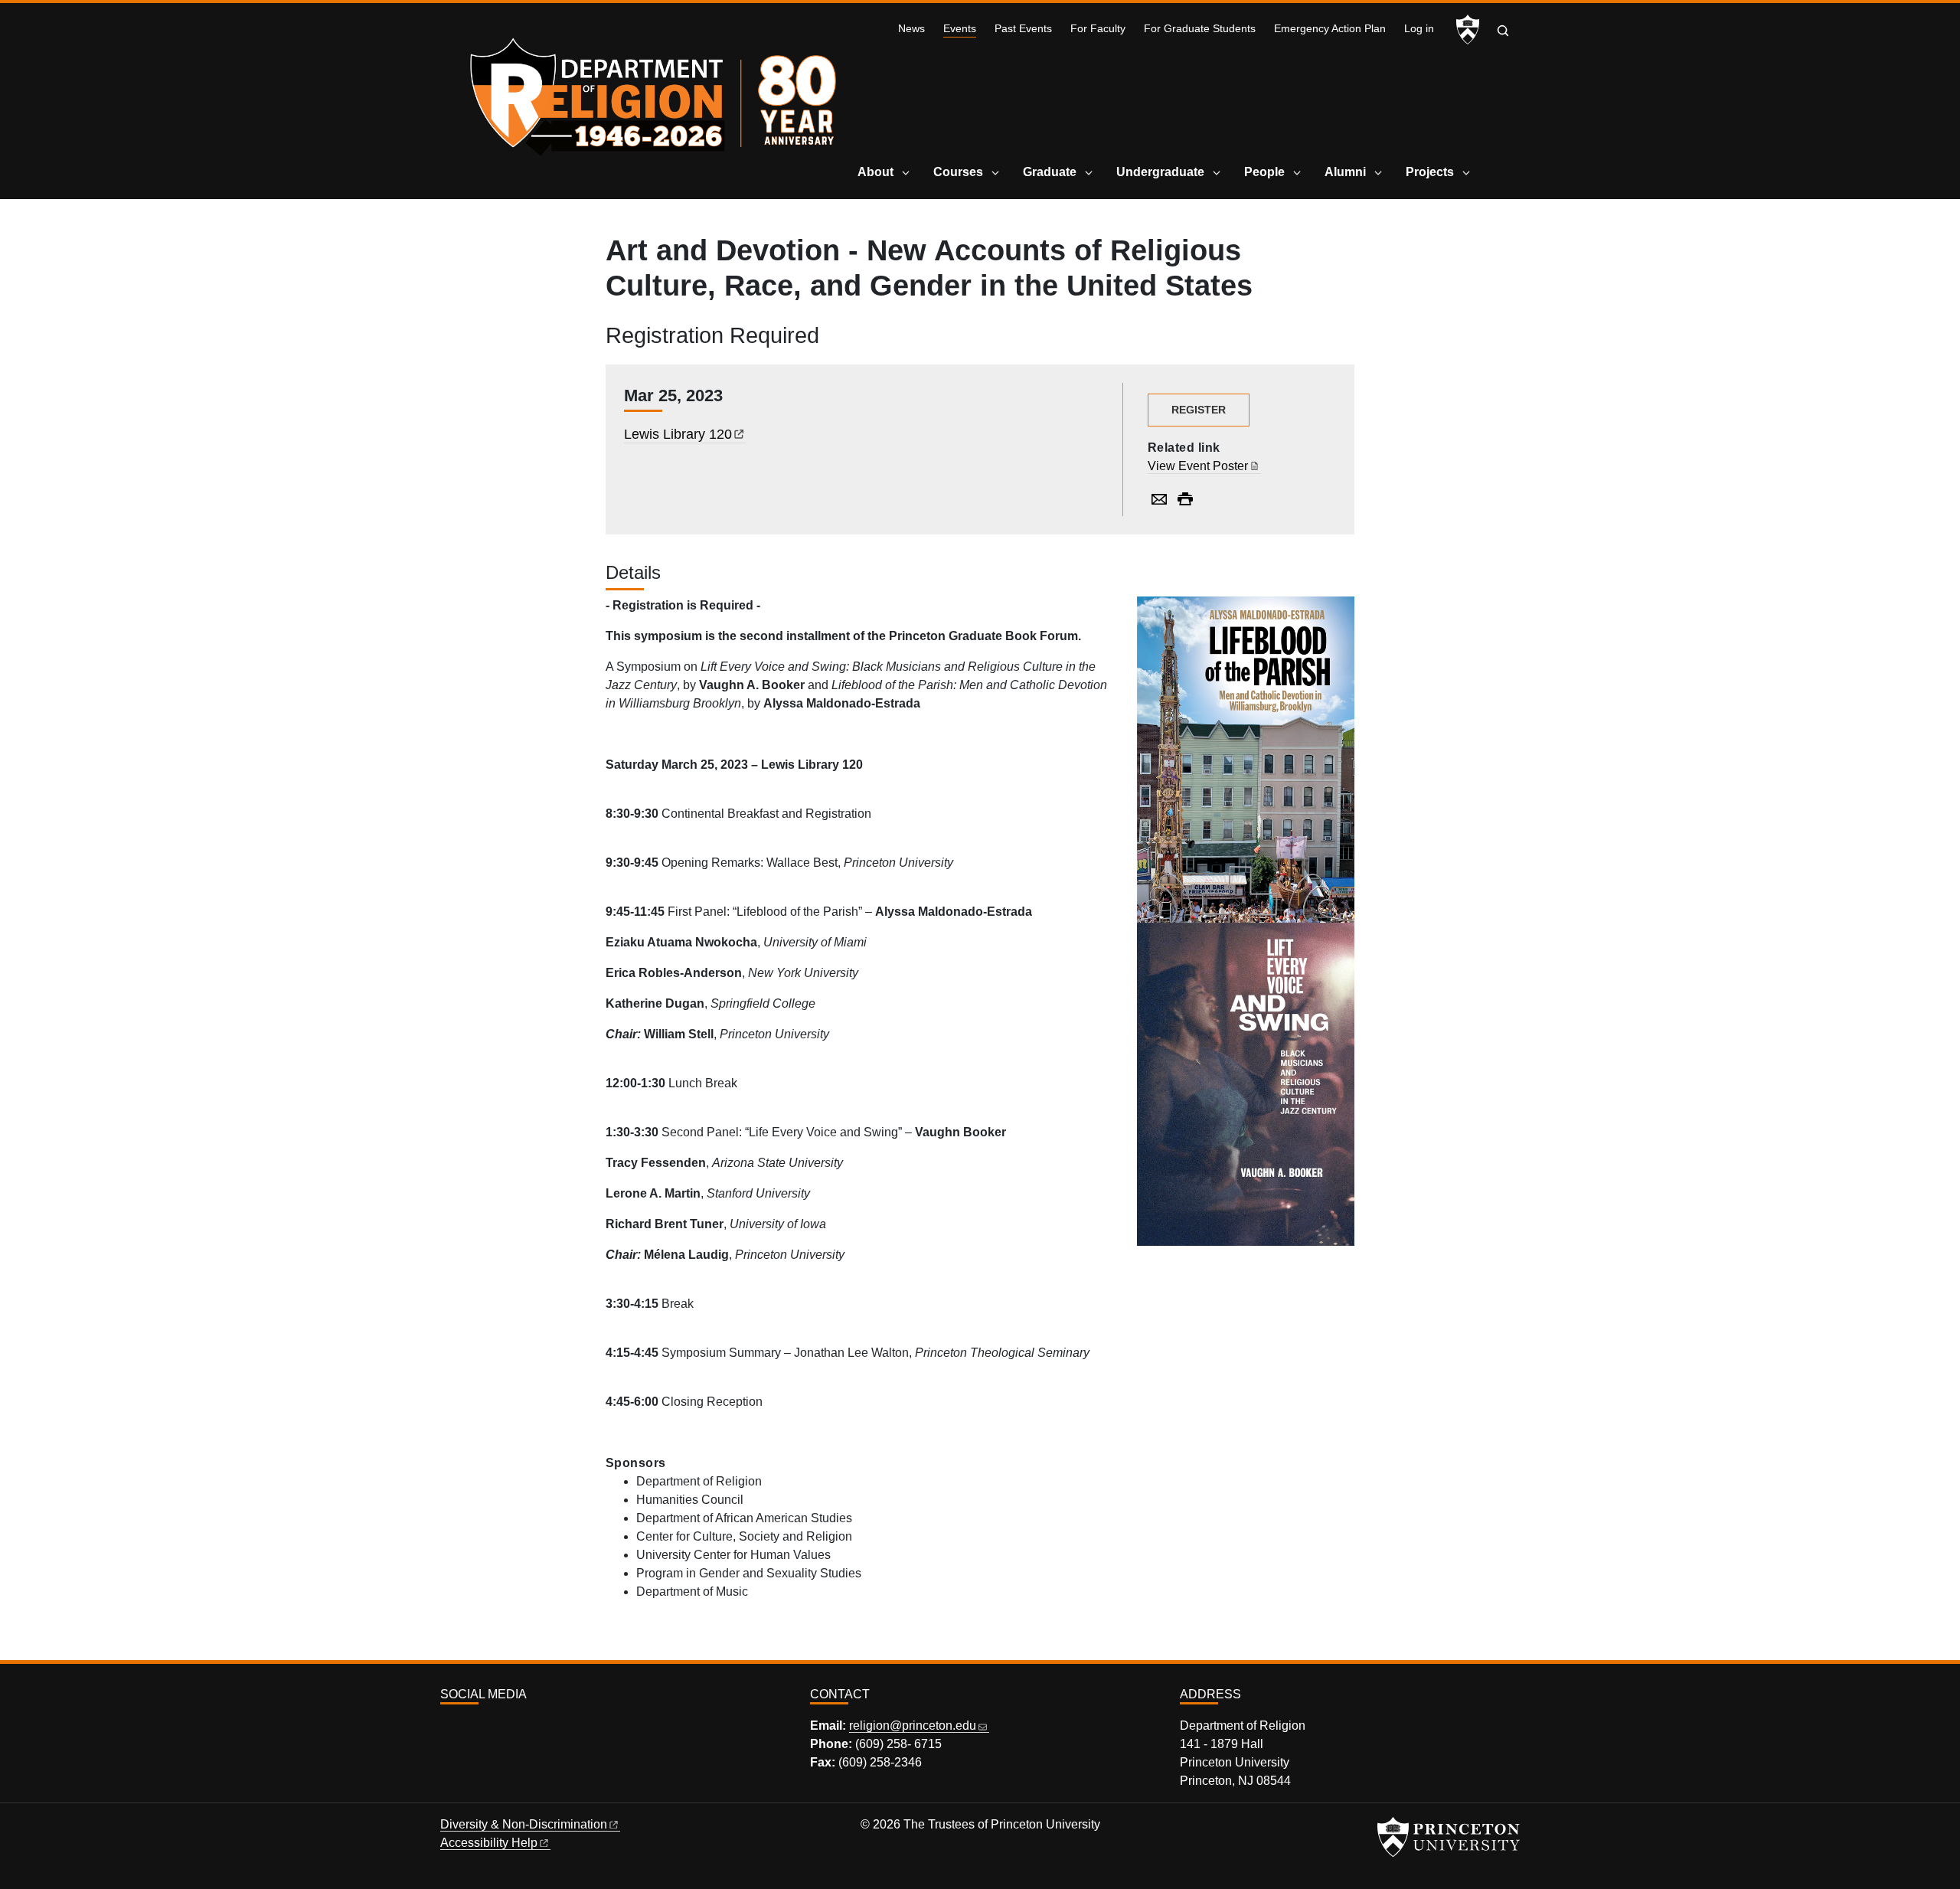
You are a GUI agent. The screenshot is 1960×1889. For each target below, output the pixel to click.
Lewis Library (678, 434)
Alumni (1345, 172)
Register (1199, 410)
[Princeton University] (1468, 30)
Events (960, 28)
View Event (1198, 466)
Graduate (1050, 172)
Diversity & (524, 1824)
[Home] (657, 92)
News (911, 29)
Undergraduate (1160, 172)
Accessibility (489, 1843)
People (1264, 172)
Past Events (1023, 29)
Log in (1419, 29)
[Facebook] (465, 1728)
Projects (1430, 172)
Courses (958, 172)
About (875, 172)
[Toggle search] (1503, 31)
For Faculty (1098, 29)
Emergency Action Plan (1330, 29)
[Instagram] (447, 1728)
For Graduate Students (1200, 29)
